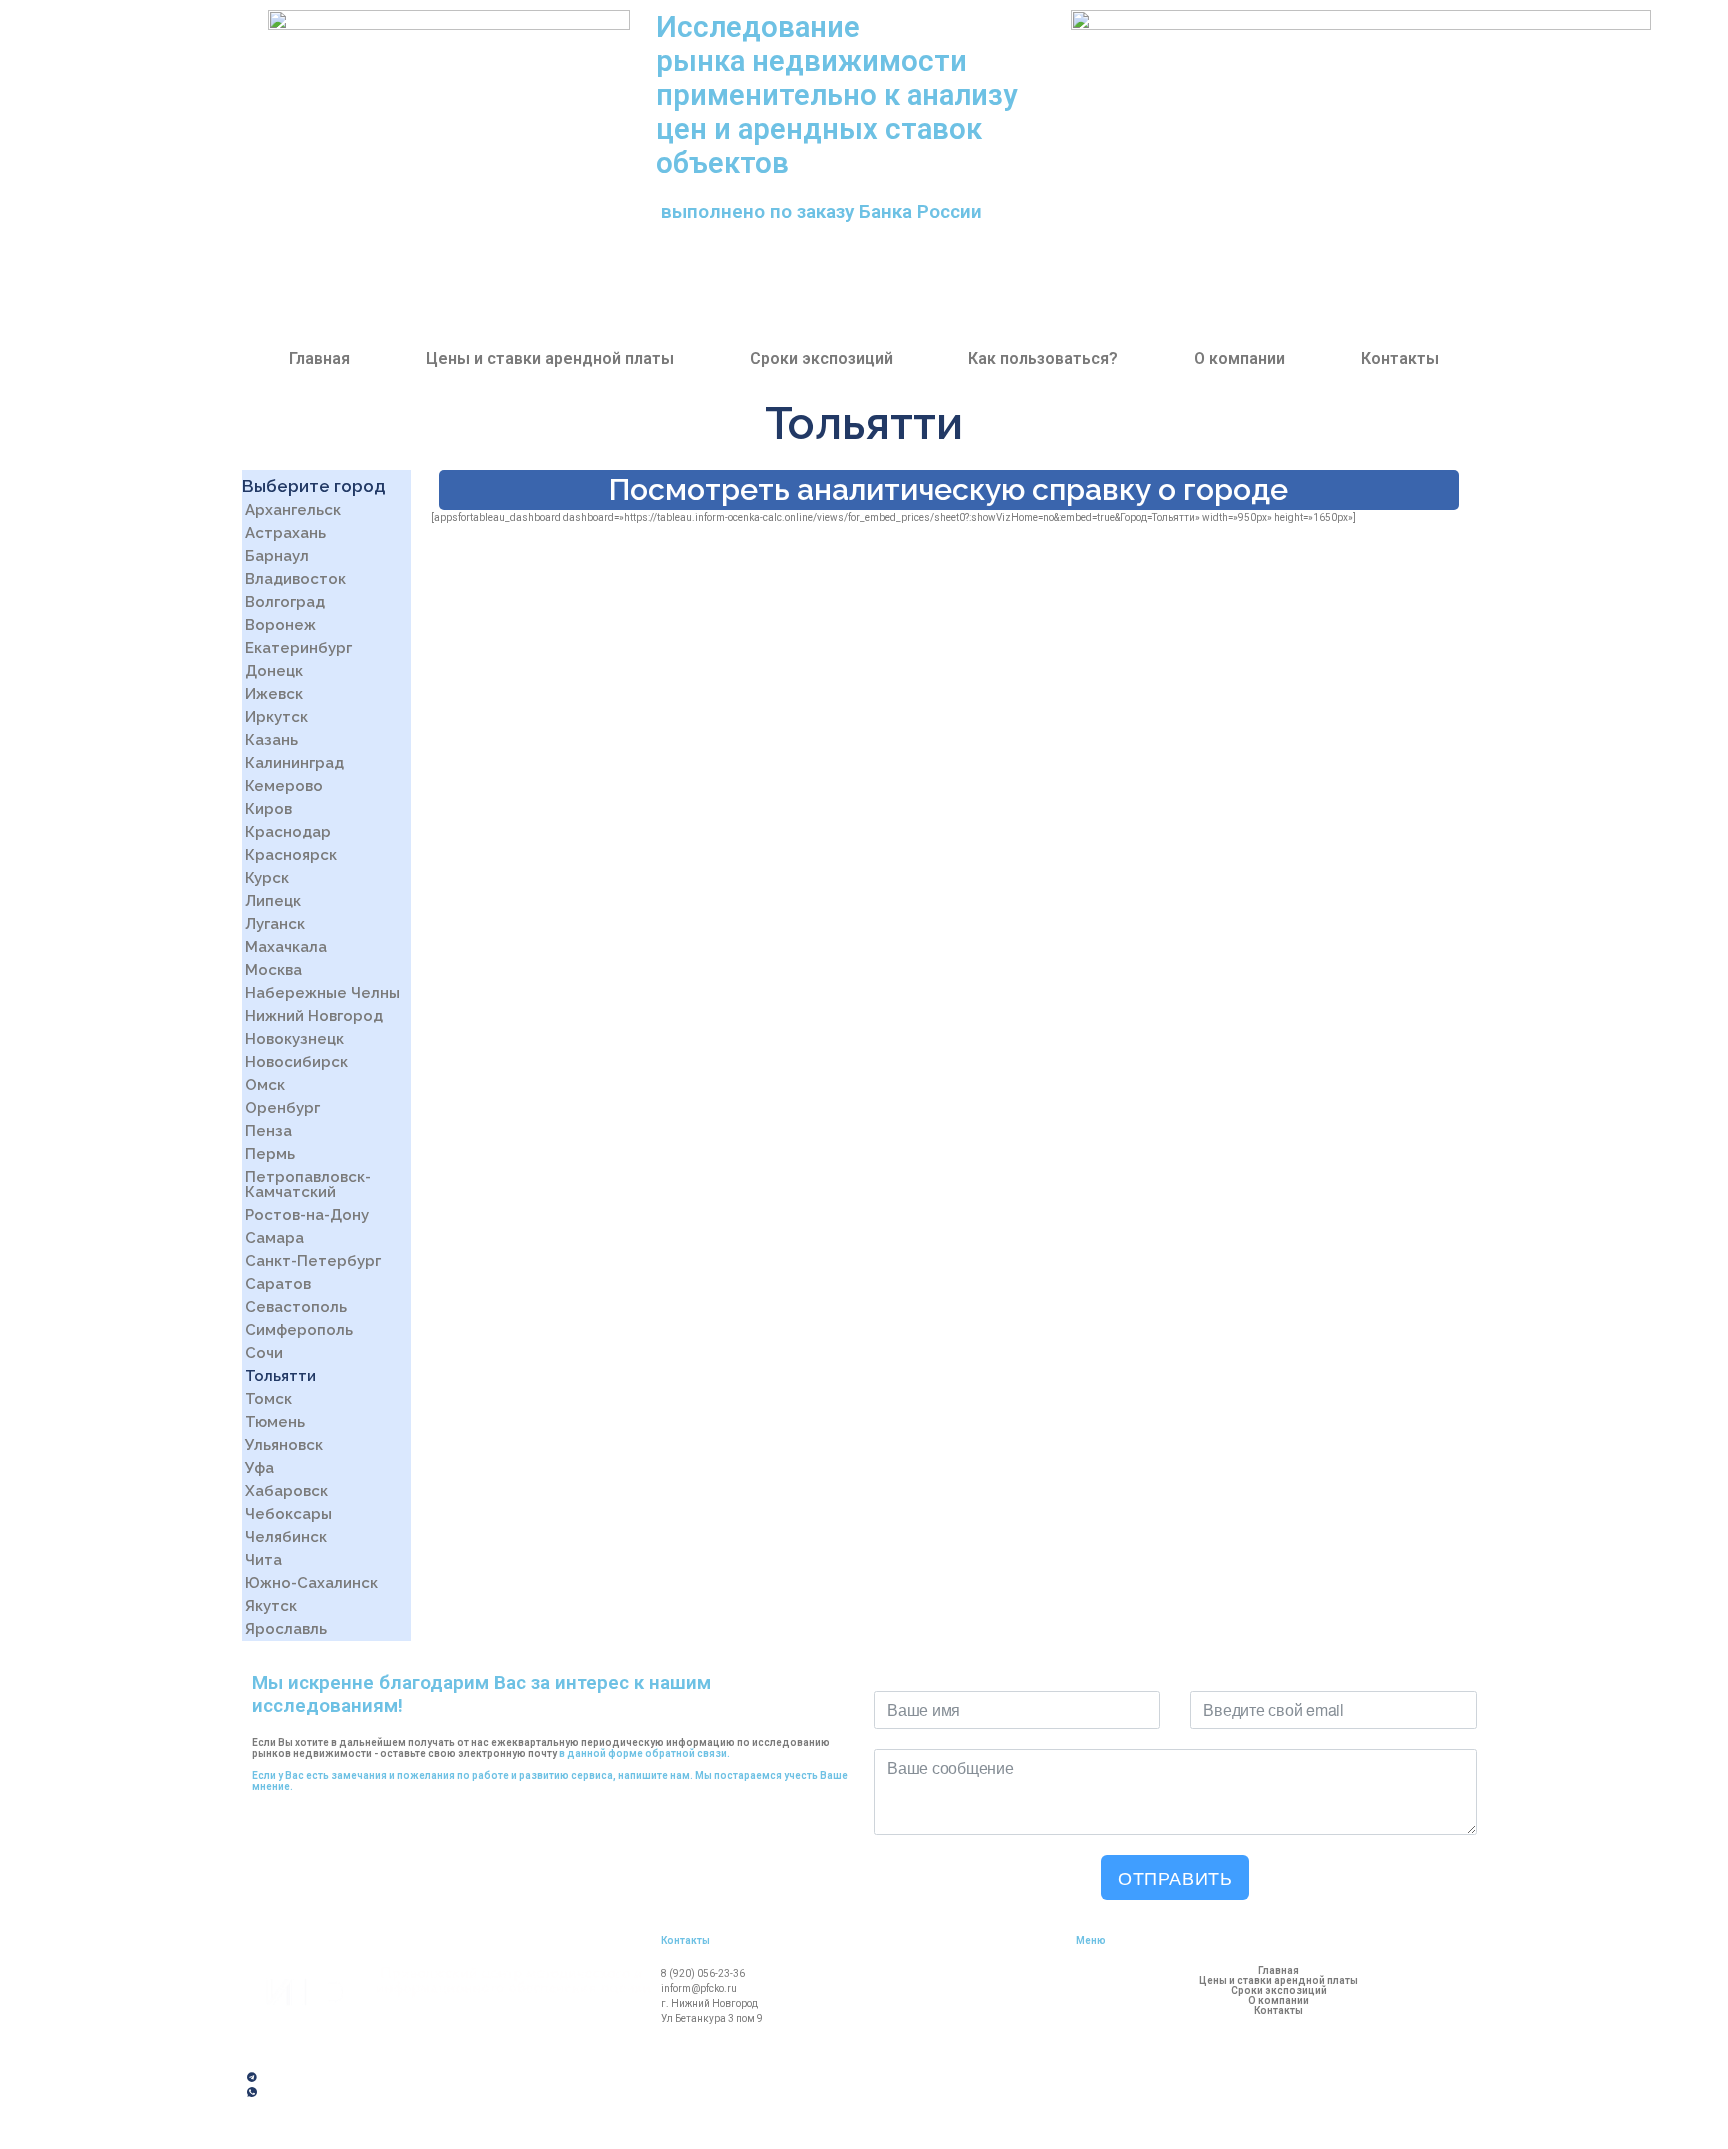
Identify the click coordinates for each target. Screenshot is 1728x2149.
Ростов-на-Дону (307, 1215)
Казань (271, 740)
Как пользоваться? (1043, 359)
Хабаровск (286, 1491)
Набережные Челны (322, 993)
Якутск (271, 1606)
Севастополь (296, 1307)
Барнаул (277, 556)
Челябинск (286, 1537)
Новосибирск (296, 1062)
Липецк (273, 901)
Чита (263, 1560)
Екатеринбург (298, 648)
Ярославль (286, 1629)
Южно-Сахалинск (311, 1583)
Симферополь (299, 1330)
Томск (268, 1399)
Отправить (1175, 1877)
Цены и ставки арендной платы (550, 359)
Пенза (268, 1131)
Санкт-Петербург (313, 1261)
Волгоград (285, 602)
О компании (1239, 359)
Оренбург (282, 1108)
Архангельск (293, 510)
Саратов (278, 1284)
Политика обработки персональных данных (363, 2126)
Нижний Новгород (314, 1016)
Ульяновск (284, 1445)
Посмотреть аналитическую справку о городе (948, 489)
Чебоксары (288, 1514)
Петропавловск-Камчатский (308, 1184)
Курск (267, 878)
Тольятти (280, 1376)
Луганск (275, 924)
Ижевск (274, 694)
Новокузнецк (294, 1039)
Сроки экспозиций (821, 359)
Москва (273, 970)
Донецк (274, 671)
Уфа (259, 1468)
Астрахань (285, 533)
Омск (265, 1085)
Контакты (1400, 359)
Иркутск (276, 717)
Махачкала (286, 947)
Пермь (270, 1154)
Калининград (294, 763)
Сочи (264, 1353)
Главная (319, 359)
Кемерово (284, 786)
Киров (268, 809)
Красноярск (291, 855)
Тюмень (275, 1422)
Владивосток (295, 579)
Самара (274, 1238)
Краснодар (288, 832)
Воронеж (280, 625)
